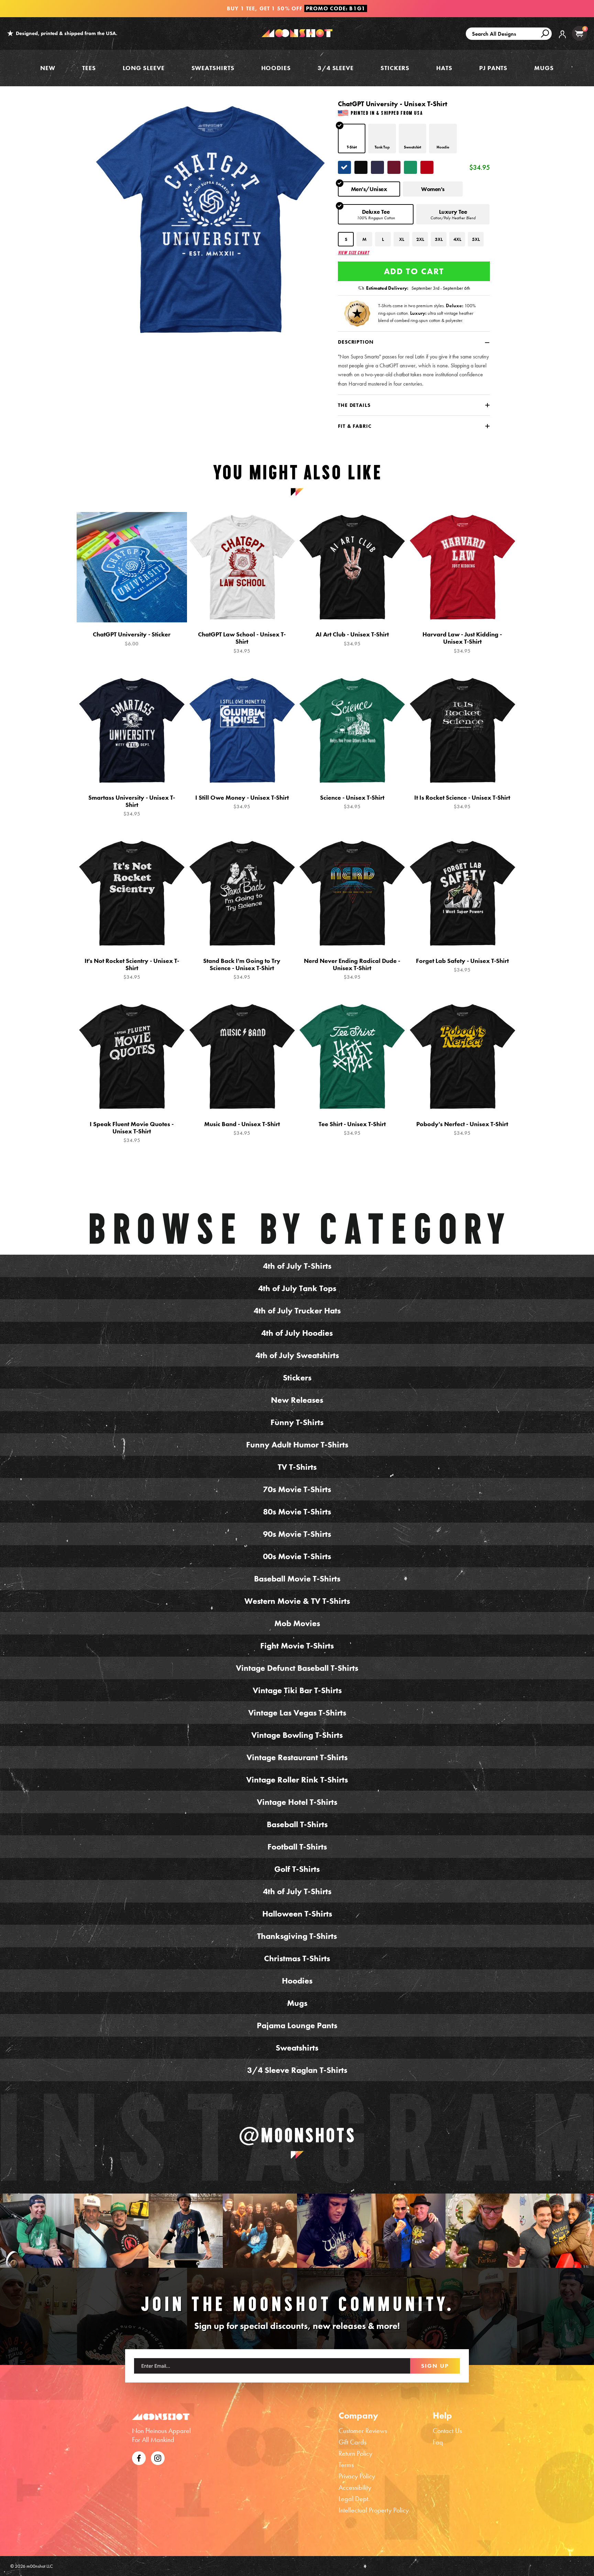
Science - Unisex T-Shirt (352, 802)
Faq (438, 2442)
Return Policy (355, 2453)
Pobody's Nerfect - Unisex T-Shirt (462, 1128)
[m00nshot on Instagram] (37, 2231)
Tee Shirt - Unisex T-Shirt (352, 1128)
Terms (346, 2465)
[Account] (562, 39)
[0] (579, 34)
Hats (444, 68)
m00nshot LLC (40, 2566)
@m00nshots (297, 2135)
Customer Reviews (363, 2431)
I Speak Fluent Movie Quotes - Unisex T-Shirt (132, 1132)
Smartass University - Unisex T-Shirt (132, 806)
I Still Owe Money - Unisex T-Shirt (242, 802)
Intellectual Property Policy (374, 2510)
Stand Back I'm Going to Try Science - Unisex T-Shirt (242, 969)
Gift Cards (353, 2442)
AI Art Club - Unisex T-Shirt (352, 639)
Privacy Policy (357, 2476)
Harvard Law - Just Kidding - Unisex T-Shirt (462, 642)
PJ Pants (493, 68)
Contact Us (447, 2431)
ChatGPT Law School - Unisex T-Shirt (242, 642)
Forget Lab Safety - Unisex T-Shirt (462, 965)
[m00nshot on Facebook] (139, 2457)
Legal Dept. (354, 2499)
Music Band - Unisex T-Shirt (242, 1128)
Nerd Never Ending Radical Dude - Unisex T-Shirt (352, 969)
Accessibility (355, 2487)
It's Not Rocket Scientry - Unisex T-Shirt (132, 969)
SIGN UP (435, 2366)
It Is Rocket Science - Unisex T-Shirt (462, 802)
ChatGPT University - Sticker (132, 639)
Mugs (544, 68)
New (48, 68)
